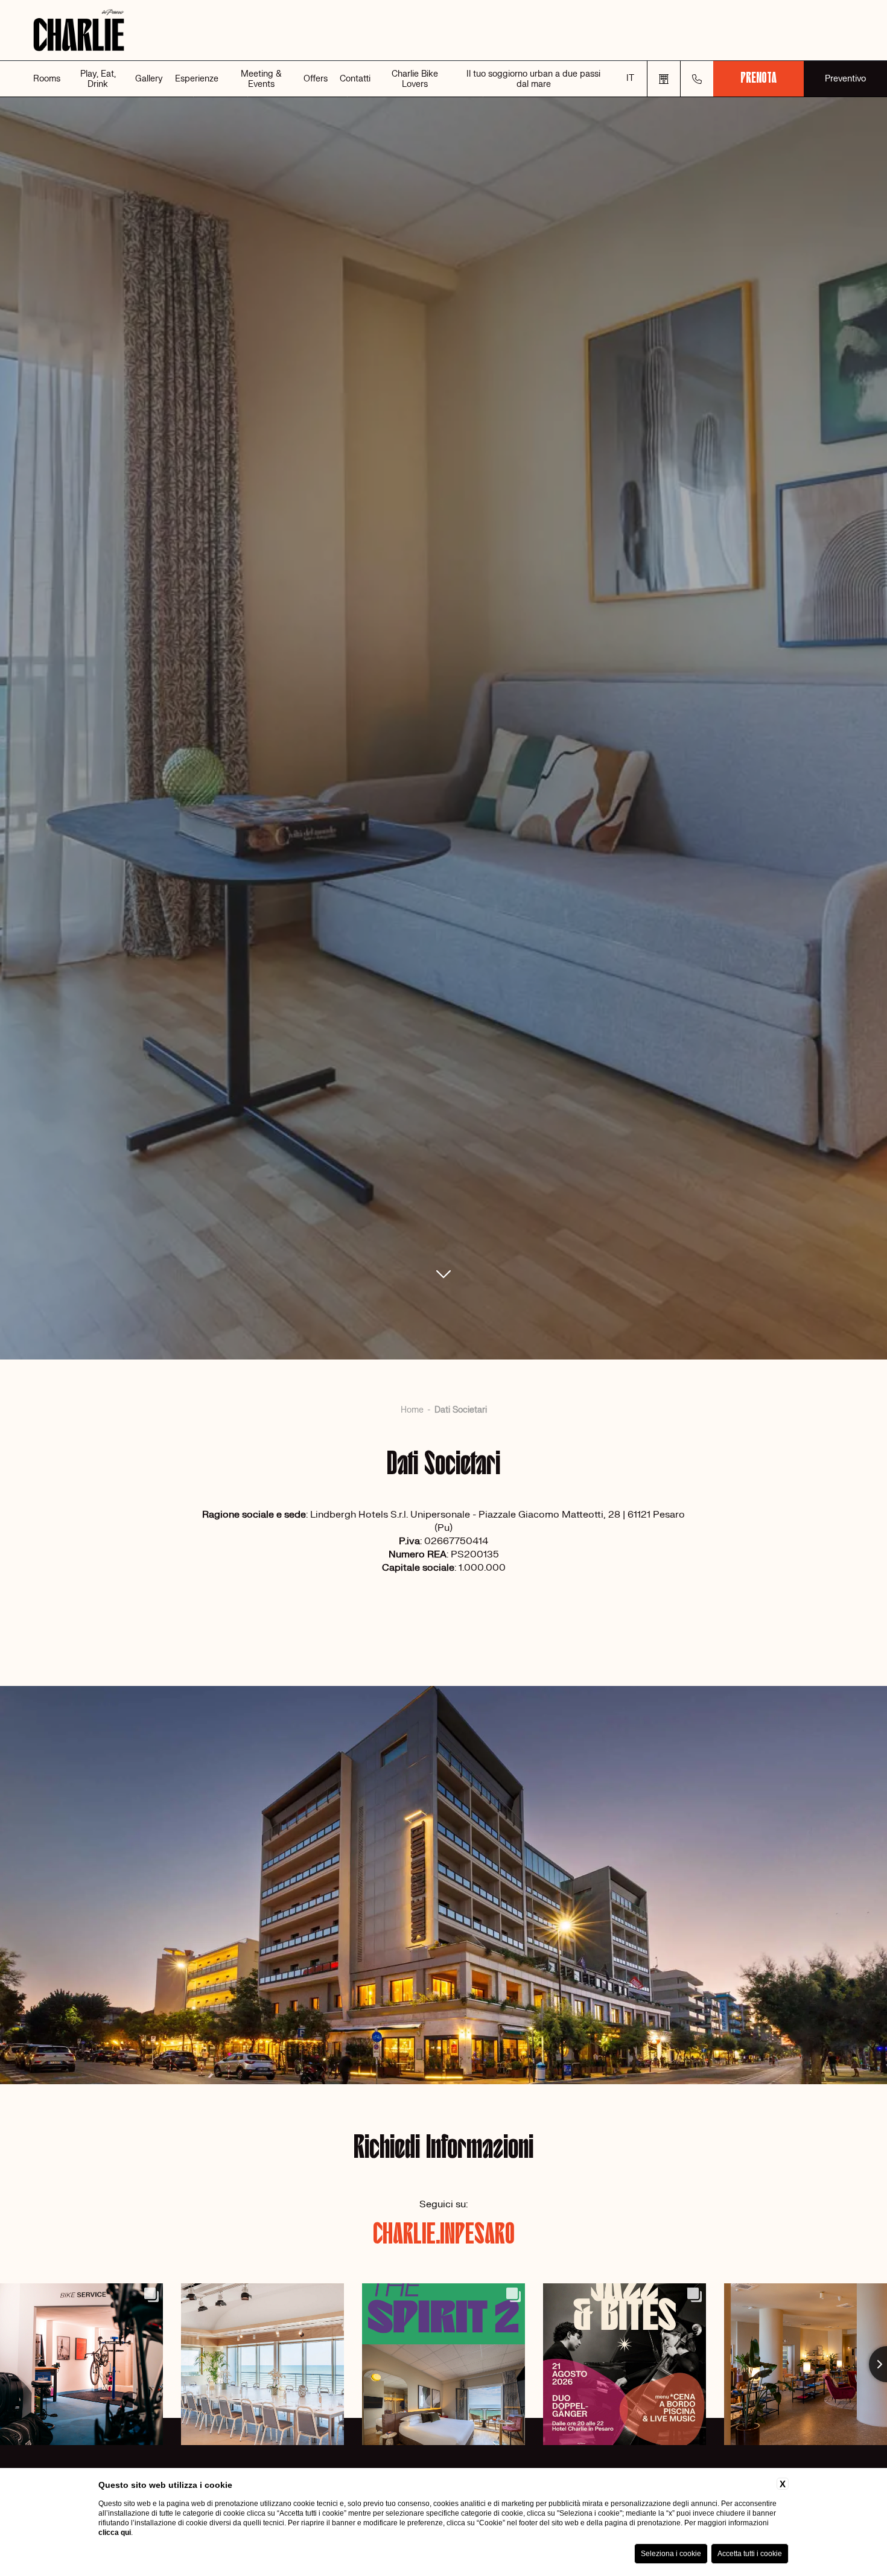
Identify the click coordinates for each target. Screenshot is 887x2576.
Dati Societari (461, 1410)
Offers (316, 79)
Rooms (47, 79)
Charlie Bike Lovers (415, 79)
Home (412, 1410)
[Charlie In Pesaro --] (443, 30)
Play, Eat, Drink (98, 79)
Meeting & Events (261, 79)
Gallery (149, 79)
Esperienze (197, 79)
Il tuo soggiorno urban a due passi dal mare (533, 79)
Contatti (355, 79)
